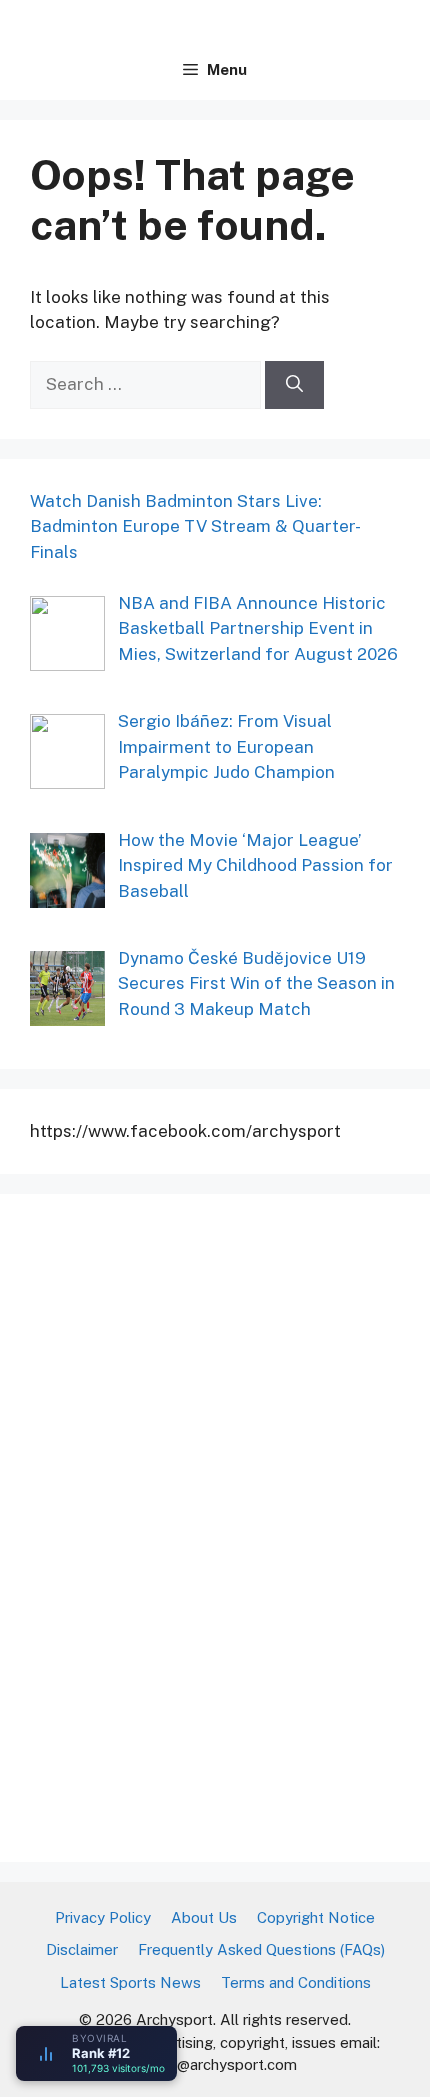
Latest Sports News (130, 1982)
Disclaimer (82, 1949)
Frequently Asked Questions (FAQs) (261, 1949)
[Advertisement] (180, 1524)
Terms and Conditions (296, 1982)
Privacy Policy (103, 1917)
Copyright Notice (316, 1917)
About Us (204, 1917)
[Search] (294, 385)
